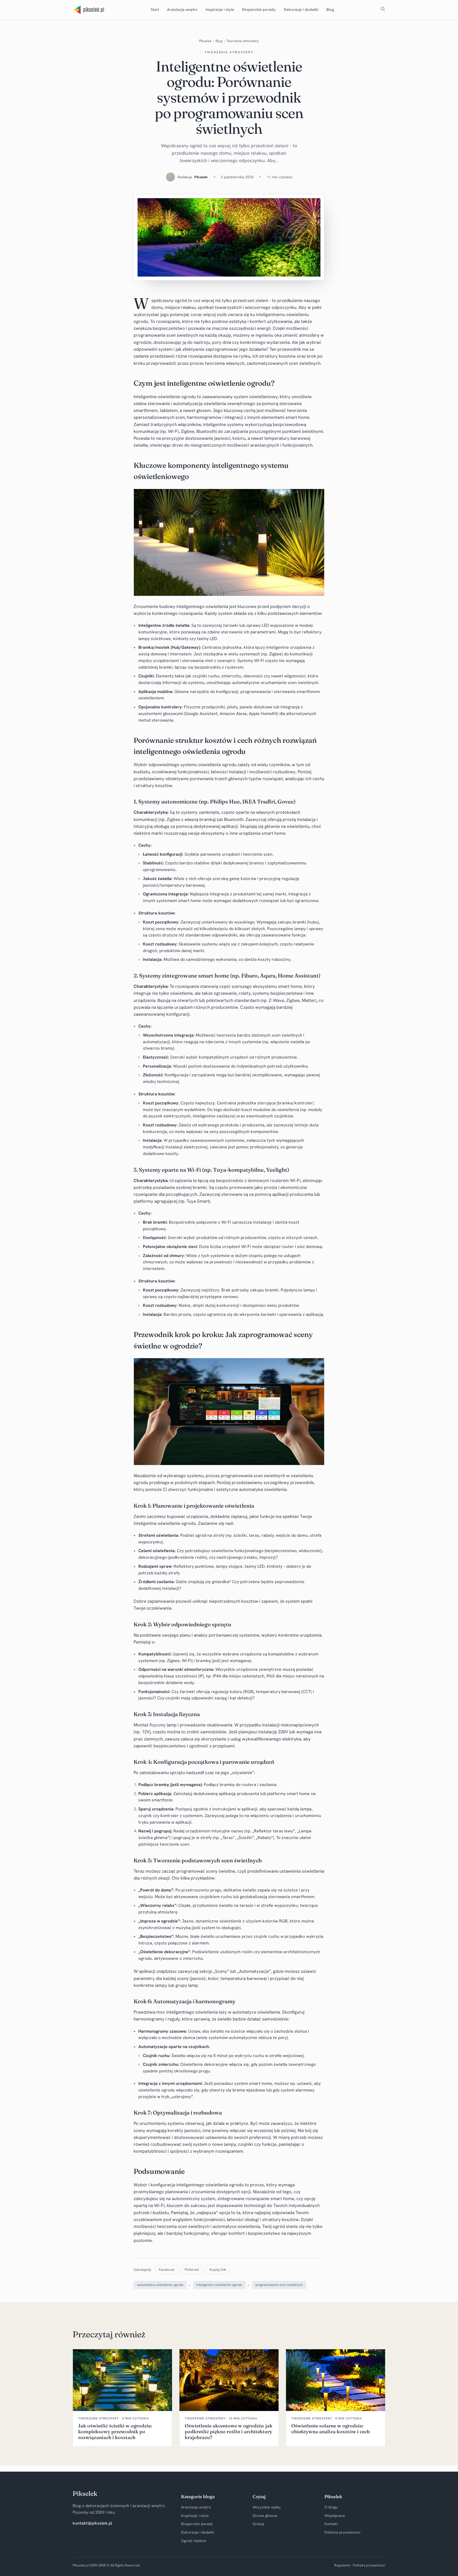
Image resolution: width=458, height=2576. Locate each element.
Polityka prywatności (342, 2532)
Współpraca (335, 2516)
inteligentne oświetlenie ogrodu (165, 1523)
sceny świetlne (221, 1871)
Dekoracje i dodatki (301, 10)
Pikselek (205, 41)
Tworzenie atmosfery (243, 41)
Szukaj (258, 2524)
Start (155, 10)
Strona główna (265, 2516)
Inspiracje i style (220, 10)
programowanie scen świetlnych (279, 2285)
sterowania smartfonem (297, 692)
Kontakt (331, 2524)
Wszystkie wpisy (267, 2507)
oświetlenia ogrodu (217, 765)
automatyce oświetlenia (256, 2012)
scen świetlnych (182, 335)
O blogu (331, 2507)
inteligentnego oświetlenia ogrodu (210, 2185)
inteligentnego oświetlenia (202, 606)
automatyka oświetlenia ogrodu (160, 2285)
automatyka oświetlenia (263, 1489)
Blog (330, 10)
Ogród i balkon (194, 2541)
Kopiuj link (218, 2269)
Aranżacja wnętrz (182, 10)
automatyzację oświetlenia (200, 403)
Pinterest (192, 2269)
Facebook (167, 2269)
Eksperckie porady (259, 10)
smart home (297, 417)
